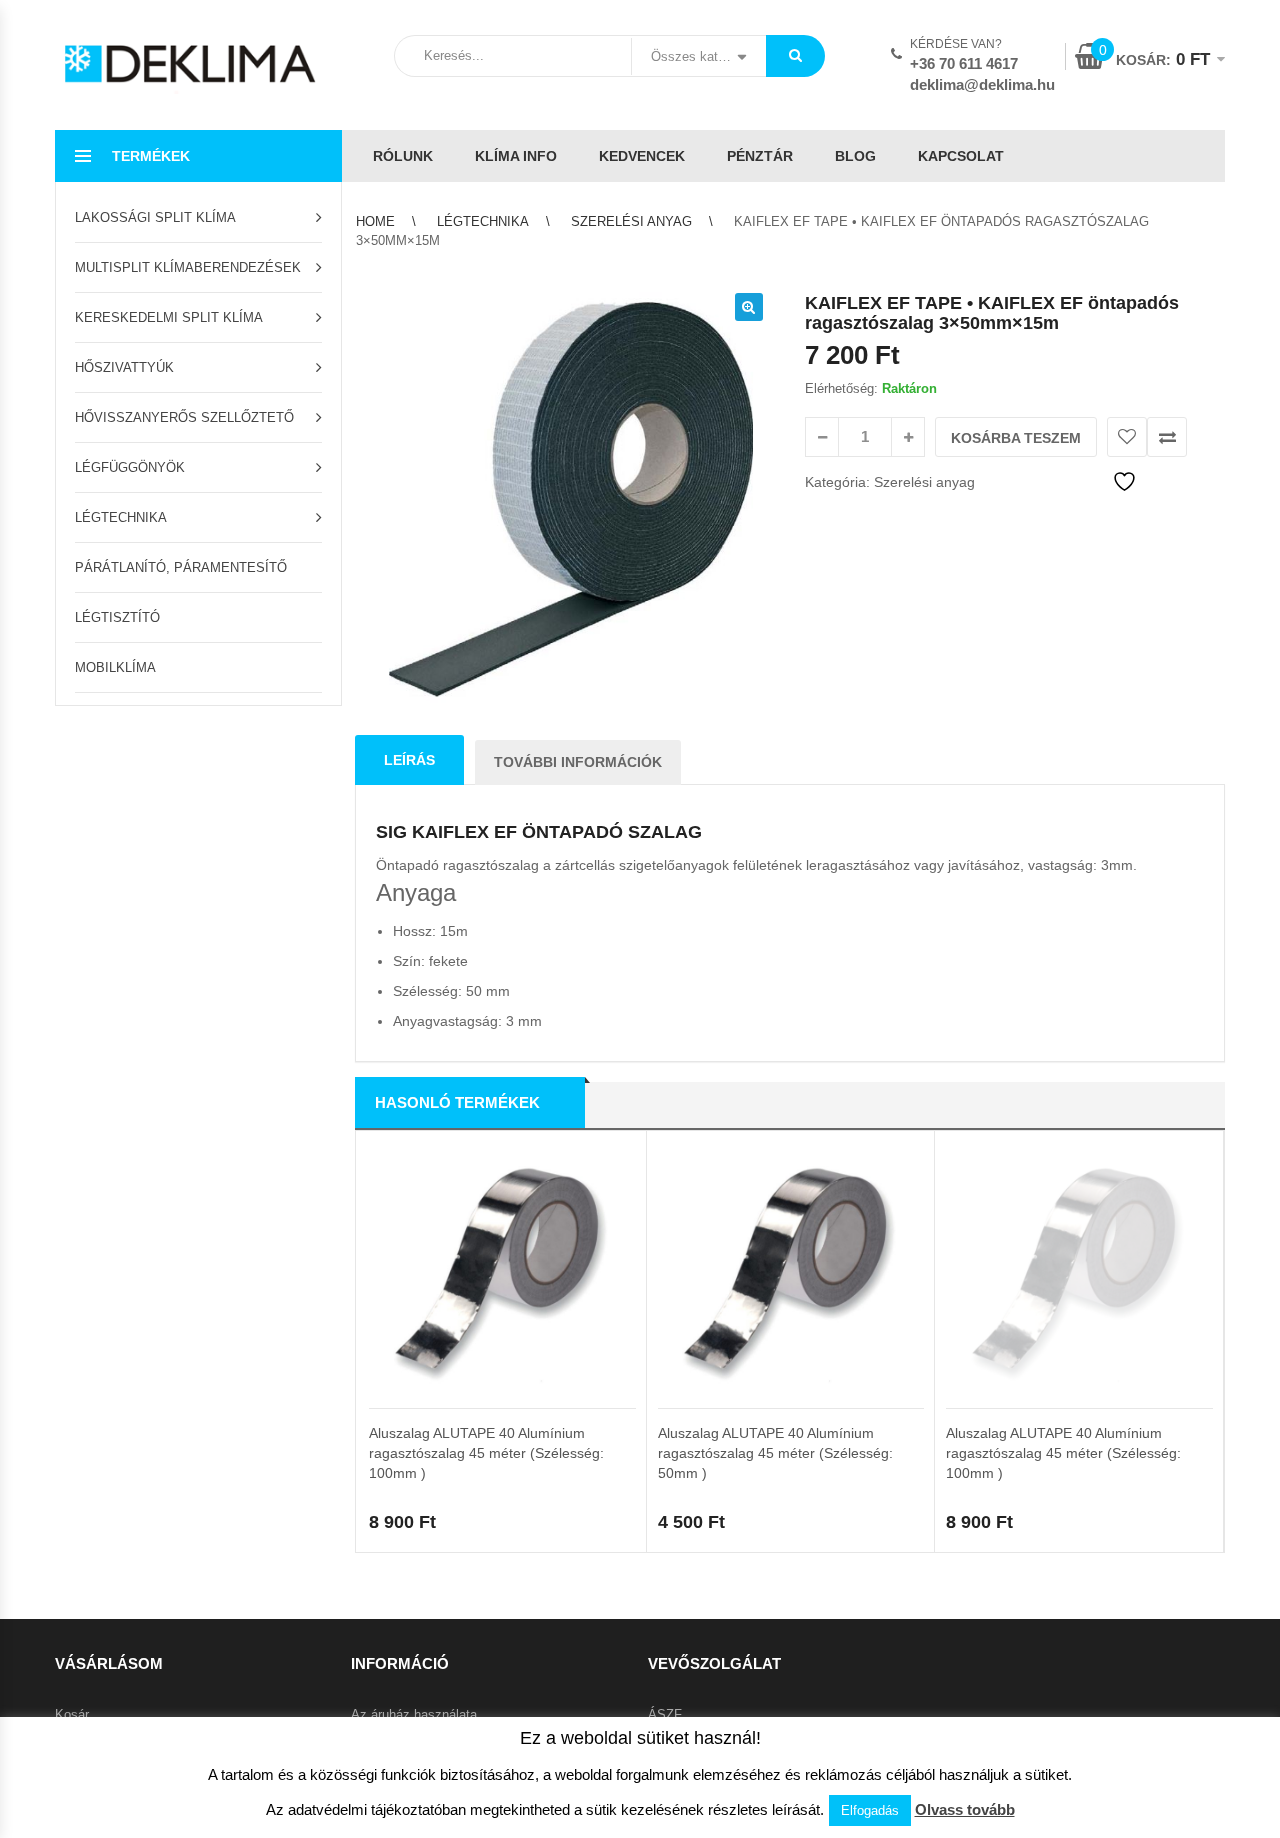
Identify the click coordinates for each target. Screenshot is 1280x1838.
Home (375, 221)
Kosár (72, 1714)
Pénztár (760, 156)
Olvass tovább (965, 1809)
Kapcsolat (961, 156)
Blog (855, 156)
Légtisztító (117, 617)
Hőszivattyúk (124, 367)
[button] (749, 307)
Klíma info (516, 156)
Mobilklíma (115, 667)
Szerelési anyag (631, 221)
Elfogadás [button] (870, 1810)
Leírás (409, 760)
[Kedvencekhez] (1127, 437)
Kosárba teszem (1016, 438)
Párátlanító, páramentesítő (181, 567)
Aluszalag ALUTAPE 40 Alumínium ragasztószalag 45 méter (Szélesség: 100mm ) (486, 1453)
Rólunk (403, 156)
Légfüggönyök (130, 467)
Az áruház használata (414, 1714)
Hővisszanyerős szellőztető (184, 417)
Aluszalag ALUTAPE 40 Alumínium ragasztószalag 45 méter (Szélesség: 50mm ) (775, 1453)
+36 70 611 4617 (964, 63)
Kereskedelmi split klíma (169, 317)
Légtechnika (121, 517)
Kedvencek (642, 156)
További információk (578, 762)
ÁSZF (665, 1714)
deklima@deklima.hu (982, 84)
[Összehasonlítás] (1167, 437)
